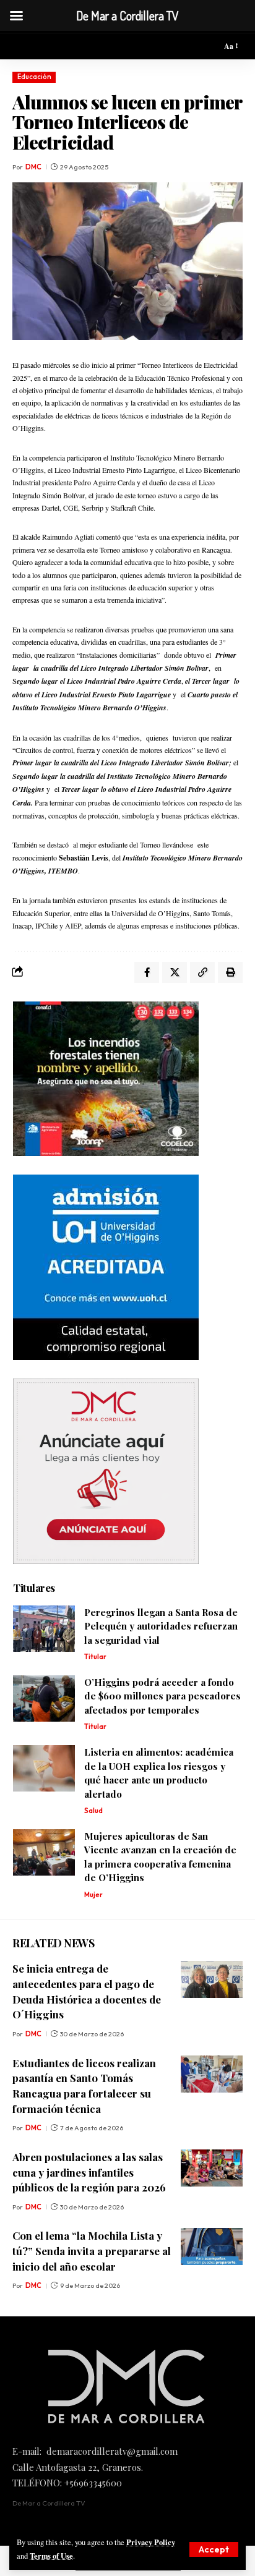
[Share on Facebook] (147, 972)
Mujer (93, 1895)
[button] (214, 2549)
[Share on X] (175, 972)
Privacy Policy (151, 2542)
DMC (33, 167)
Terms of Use (51, 2556)
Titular (95, 1657)
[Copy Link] (202, 972)
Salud (93, 1811)
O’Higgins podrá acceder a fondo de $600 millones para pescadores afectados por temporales (162, 1696)
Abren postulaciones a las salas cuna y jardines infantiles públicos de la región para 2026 (89, 2172)
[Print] (230, 972)
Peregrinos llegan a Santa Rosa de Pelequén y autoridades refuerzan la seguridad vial (161, 1626)
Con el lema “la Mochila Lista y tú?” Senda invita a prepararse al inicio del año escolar (92, 2251)
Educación (34, 77)
